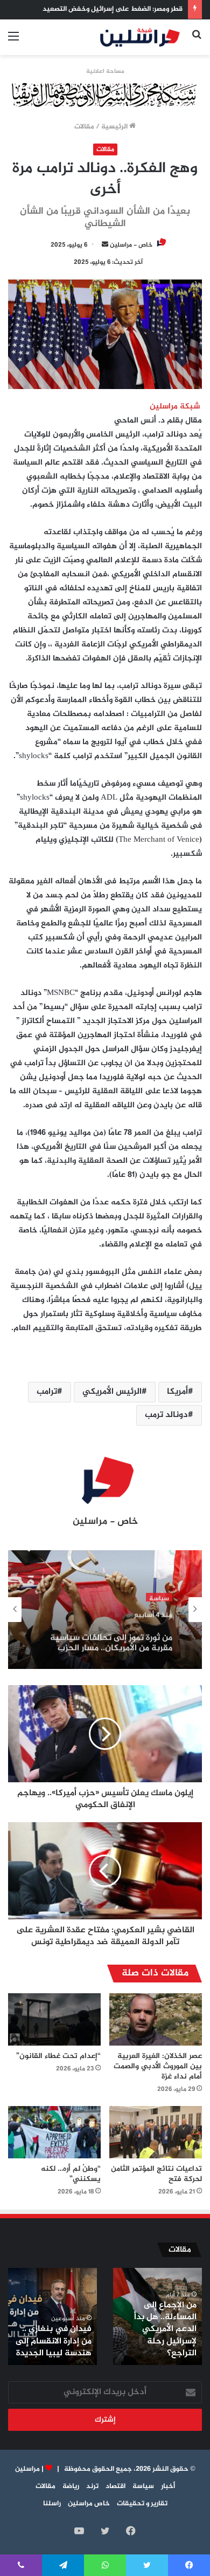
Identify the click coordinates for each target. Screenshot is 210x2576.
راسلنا (52, 2504)
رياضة (71, 2486)
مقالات (84, 127)
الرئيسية (115, 127)
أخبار (168, 2486)
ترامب (47, 1392)
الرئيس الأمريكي (112, 1392)
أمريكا (177, 1392)
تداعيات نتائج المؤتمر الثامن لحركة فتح (156, 2174)
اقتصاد (115, 2486)
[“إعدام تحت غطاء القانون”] (54, 2019)
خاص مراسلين (89, 2504)
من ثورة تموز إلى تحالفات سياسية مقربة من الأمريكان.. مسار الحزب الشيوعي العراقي (111, 1636)
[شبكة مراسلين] (140, 37)
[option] (105, 1610)
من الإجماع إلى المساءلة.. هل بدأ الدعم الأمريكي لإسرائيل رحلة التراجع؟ (165, 2330)
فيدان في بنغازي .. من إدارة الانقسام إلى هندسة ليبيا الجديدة (54, 2341)
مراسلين (27, 2469)
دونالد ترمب (166, 1415)
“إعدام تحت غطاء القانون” (58, 2056)
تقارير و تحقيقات (142, 2504)
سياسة (159, 1595)
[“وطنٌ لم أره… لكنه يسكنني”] (54, 2132)
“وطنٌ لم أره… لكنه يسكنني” (71, 2174)
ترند (92, 2486)
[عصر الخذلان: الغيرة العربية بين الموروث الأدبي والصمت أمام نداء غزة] (156, 2019)
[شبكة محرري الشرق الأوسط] (105, 97)
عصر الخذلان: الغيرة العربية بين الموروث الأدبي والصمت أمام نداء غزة (158, 2066)
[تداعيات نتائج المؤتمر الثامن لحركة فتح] (156, 2132)
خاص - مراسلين (131, 245)
